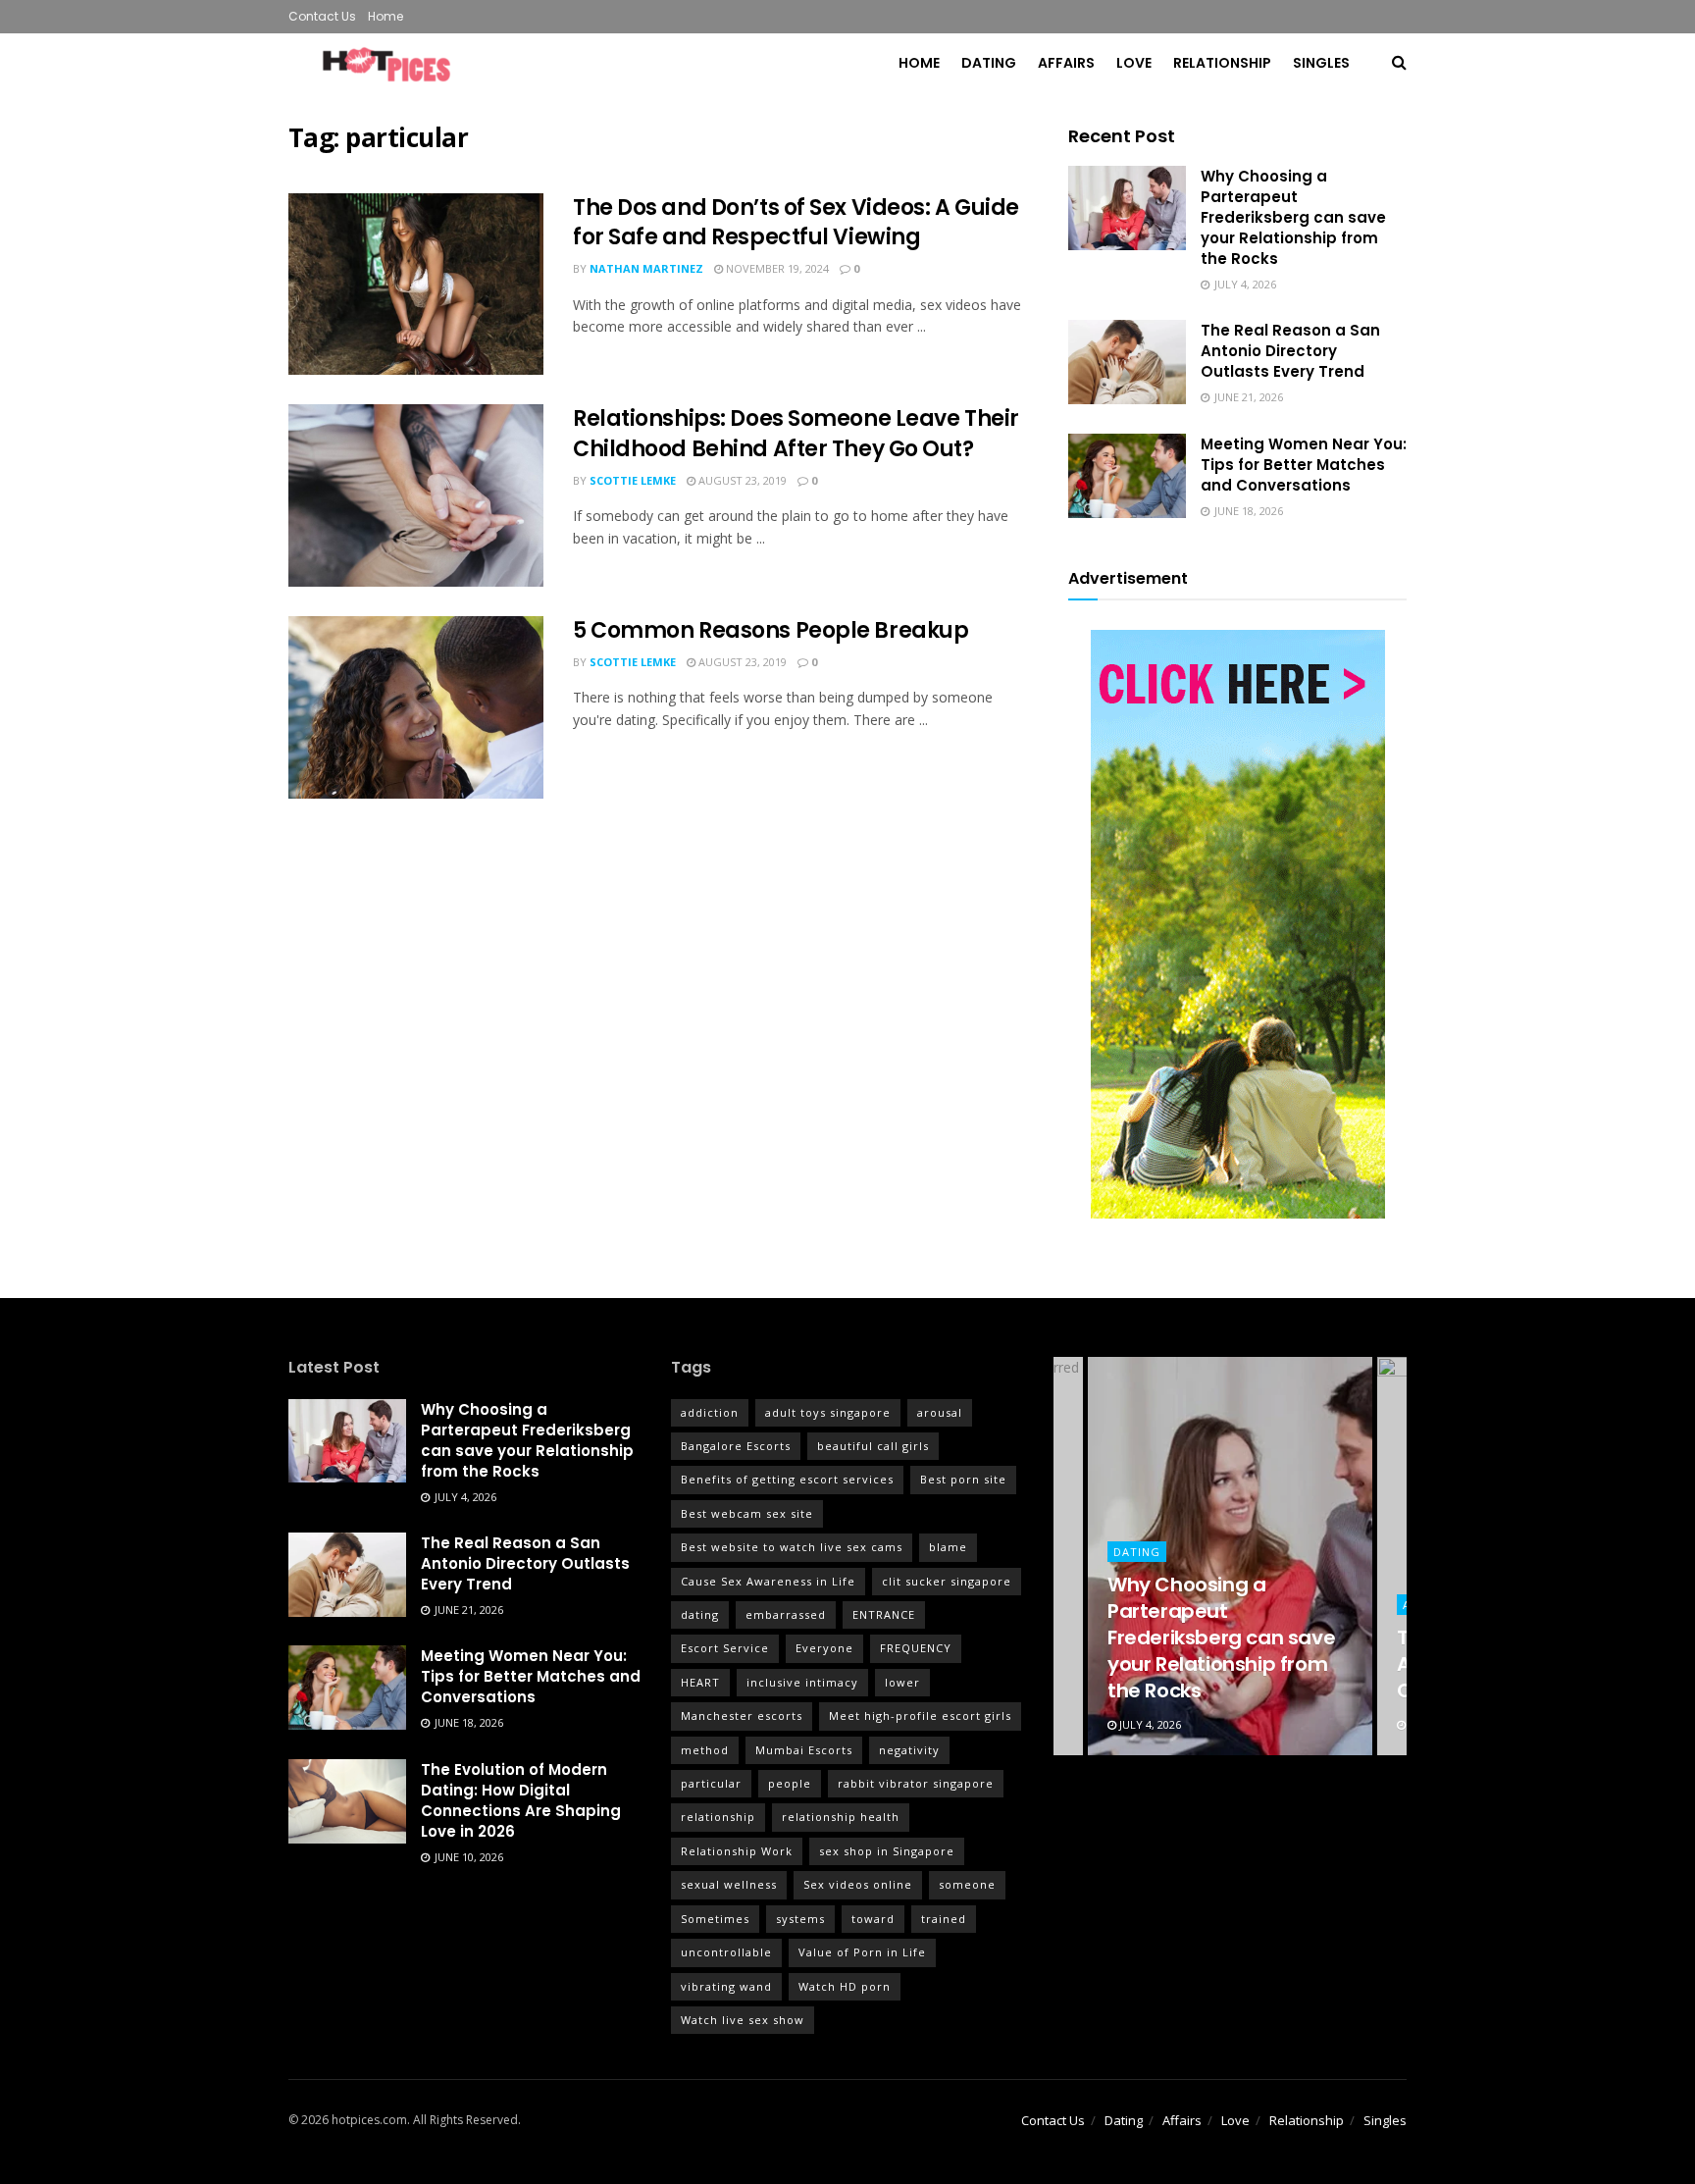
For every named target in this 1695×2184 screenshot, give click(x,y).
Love (1134, 63)
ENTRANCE (884, 1614)
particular (711, 1783)
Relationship (1222, 63)
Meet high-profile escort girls (920, 1716)
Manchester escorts (742, 1716)
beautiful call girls (873, 1446)
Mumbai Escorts (804, 1750)
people (790, 1783)
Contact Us (322, 16)
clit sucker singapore (947, 1581)
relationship (718, 1817)
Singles (1321, 63)
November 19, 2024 (776, 268)
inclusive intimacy (802, 1682)
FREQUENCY (916, 1648)
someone (967, 1884)
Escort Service (725, 1648)
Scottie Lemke (633, 480)
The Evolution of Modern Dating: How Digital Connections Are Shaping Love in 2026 (521, 1800)
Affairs (1066, 63)
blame (948, 1547)
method (705, 1750)
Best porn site (963, 1479)
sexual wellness (729, 1884)
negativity (909, 1750)
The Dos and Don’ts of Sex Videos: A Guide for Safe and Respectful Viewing (796, 223)
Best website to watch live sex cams (792, 1547)
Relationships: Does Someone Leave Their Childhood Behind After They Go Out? (796, 434)
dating (700, 1614)
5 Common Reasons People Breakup (770, 630)
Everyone (824, 1648)
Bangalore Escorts (736, 1446)
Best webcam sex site (747, 1513)
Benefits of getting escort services (787, 1479)
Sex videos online (858, 1884)
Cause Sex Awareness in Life (768, 1581)
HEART (700, 1682)
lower (902, 1682)
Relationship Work (737, 1851)
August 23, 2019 (741, 480)
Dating (989, 63)
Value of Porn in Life (862, 1952)
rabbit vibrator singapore (916, 1783)
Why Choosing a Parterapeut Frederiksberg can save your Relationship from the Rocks (1293, 217)
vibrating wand (726, 1986)
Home (385, 16)
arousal (940, 1412)
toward (873, 1919)
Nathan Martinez (646, 268)
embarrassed (786, 1614)
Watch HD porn (845, 1986)
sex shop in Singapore (887, 1851)
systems (800, 1919)
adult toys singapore (828, 1412)
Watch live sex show (743, 2020)
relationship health (841, 1817)
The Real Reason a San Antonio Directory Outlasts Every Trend (1290, 351)
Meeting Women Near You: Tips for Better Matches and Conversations (1304, 465)
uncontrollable (726, 1952)
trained (944, 1919)
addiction (710, 1412)
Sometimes (715, 1919)
